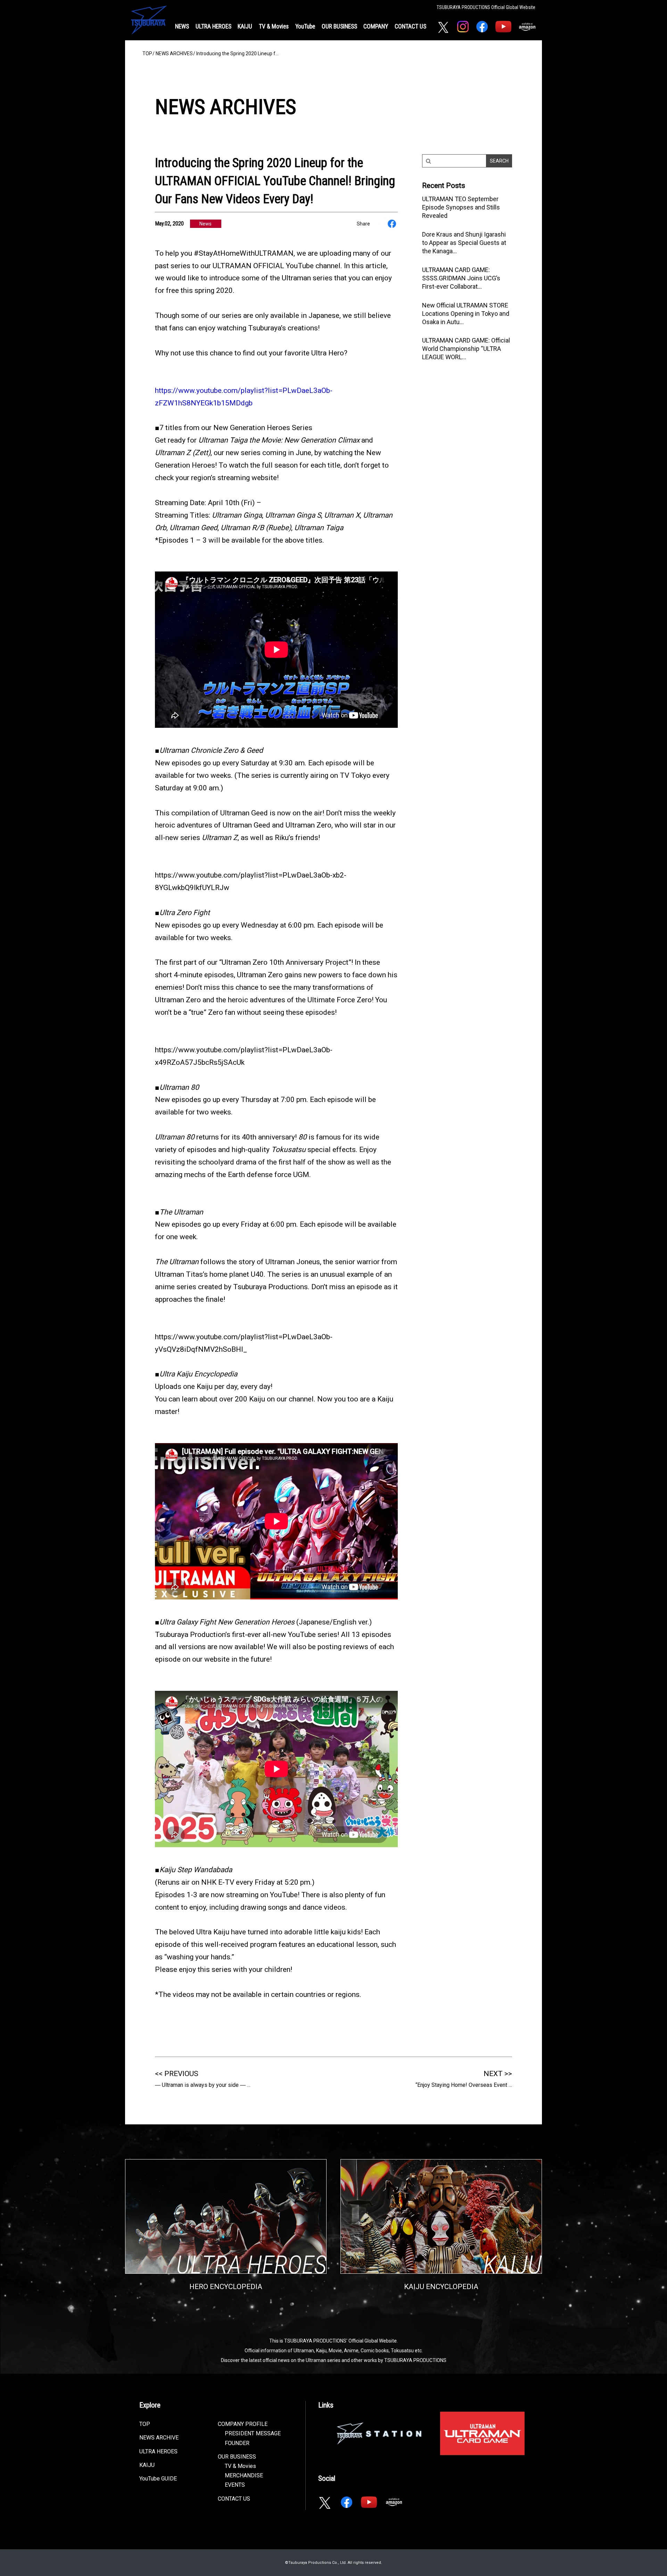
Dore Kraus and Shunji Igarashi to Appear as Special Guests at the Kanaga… (464, 243)
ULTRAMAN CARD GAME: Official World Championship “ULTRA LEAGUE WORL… (466, 349)
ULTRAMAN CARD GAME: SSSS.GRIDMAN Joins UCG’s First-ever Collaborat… (461, 278)
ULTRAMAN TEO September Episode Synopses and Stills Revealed (461, 207)
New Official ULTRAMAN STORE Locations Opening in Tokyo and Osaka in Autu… (466, 314)
